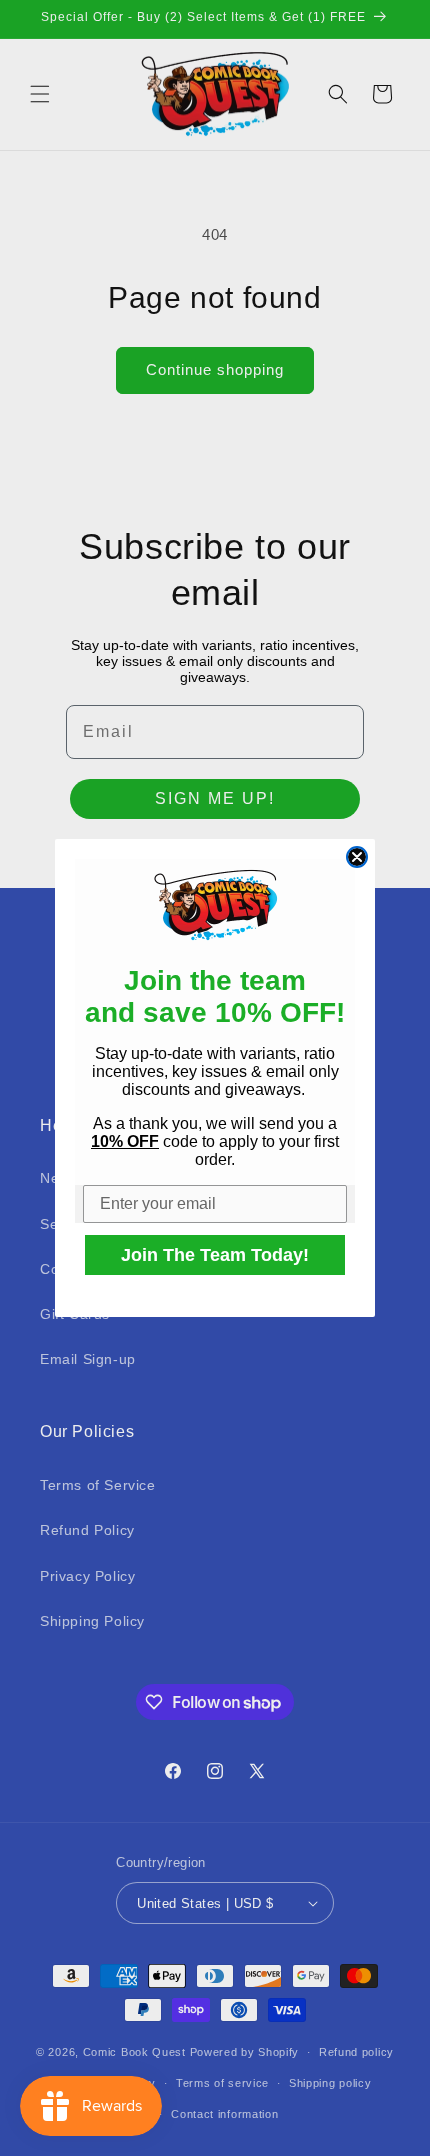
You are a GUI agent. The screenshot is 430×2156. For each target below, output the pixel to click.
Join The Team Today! (215, 1255)
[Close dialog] (357, 857)
